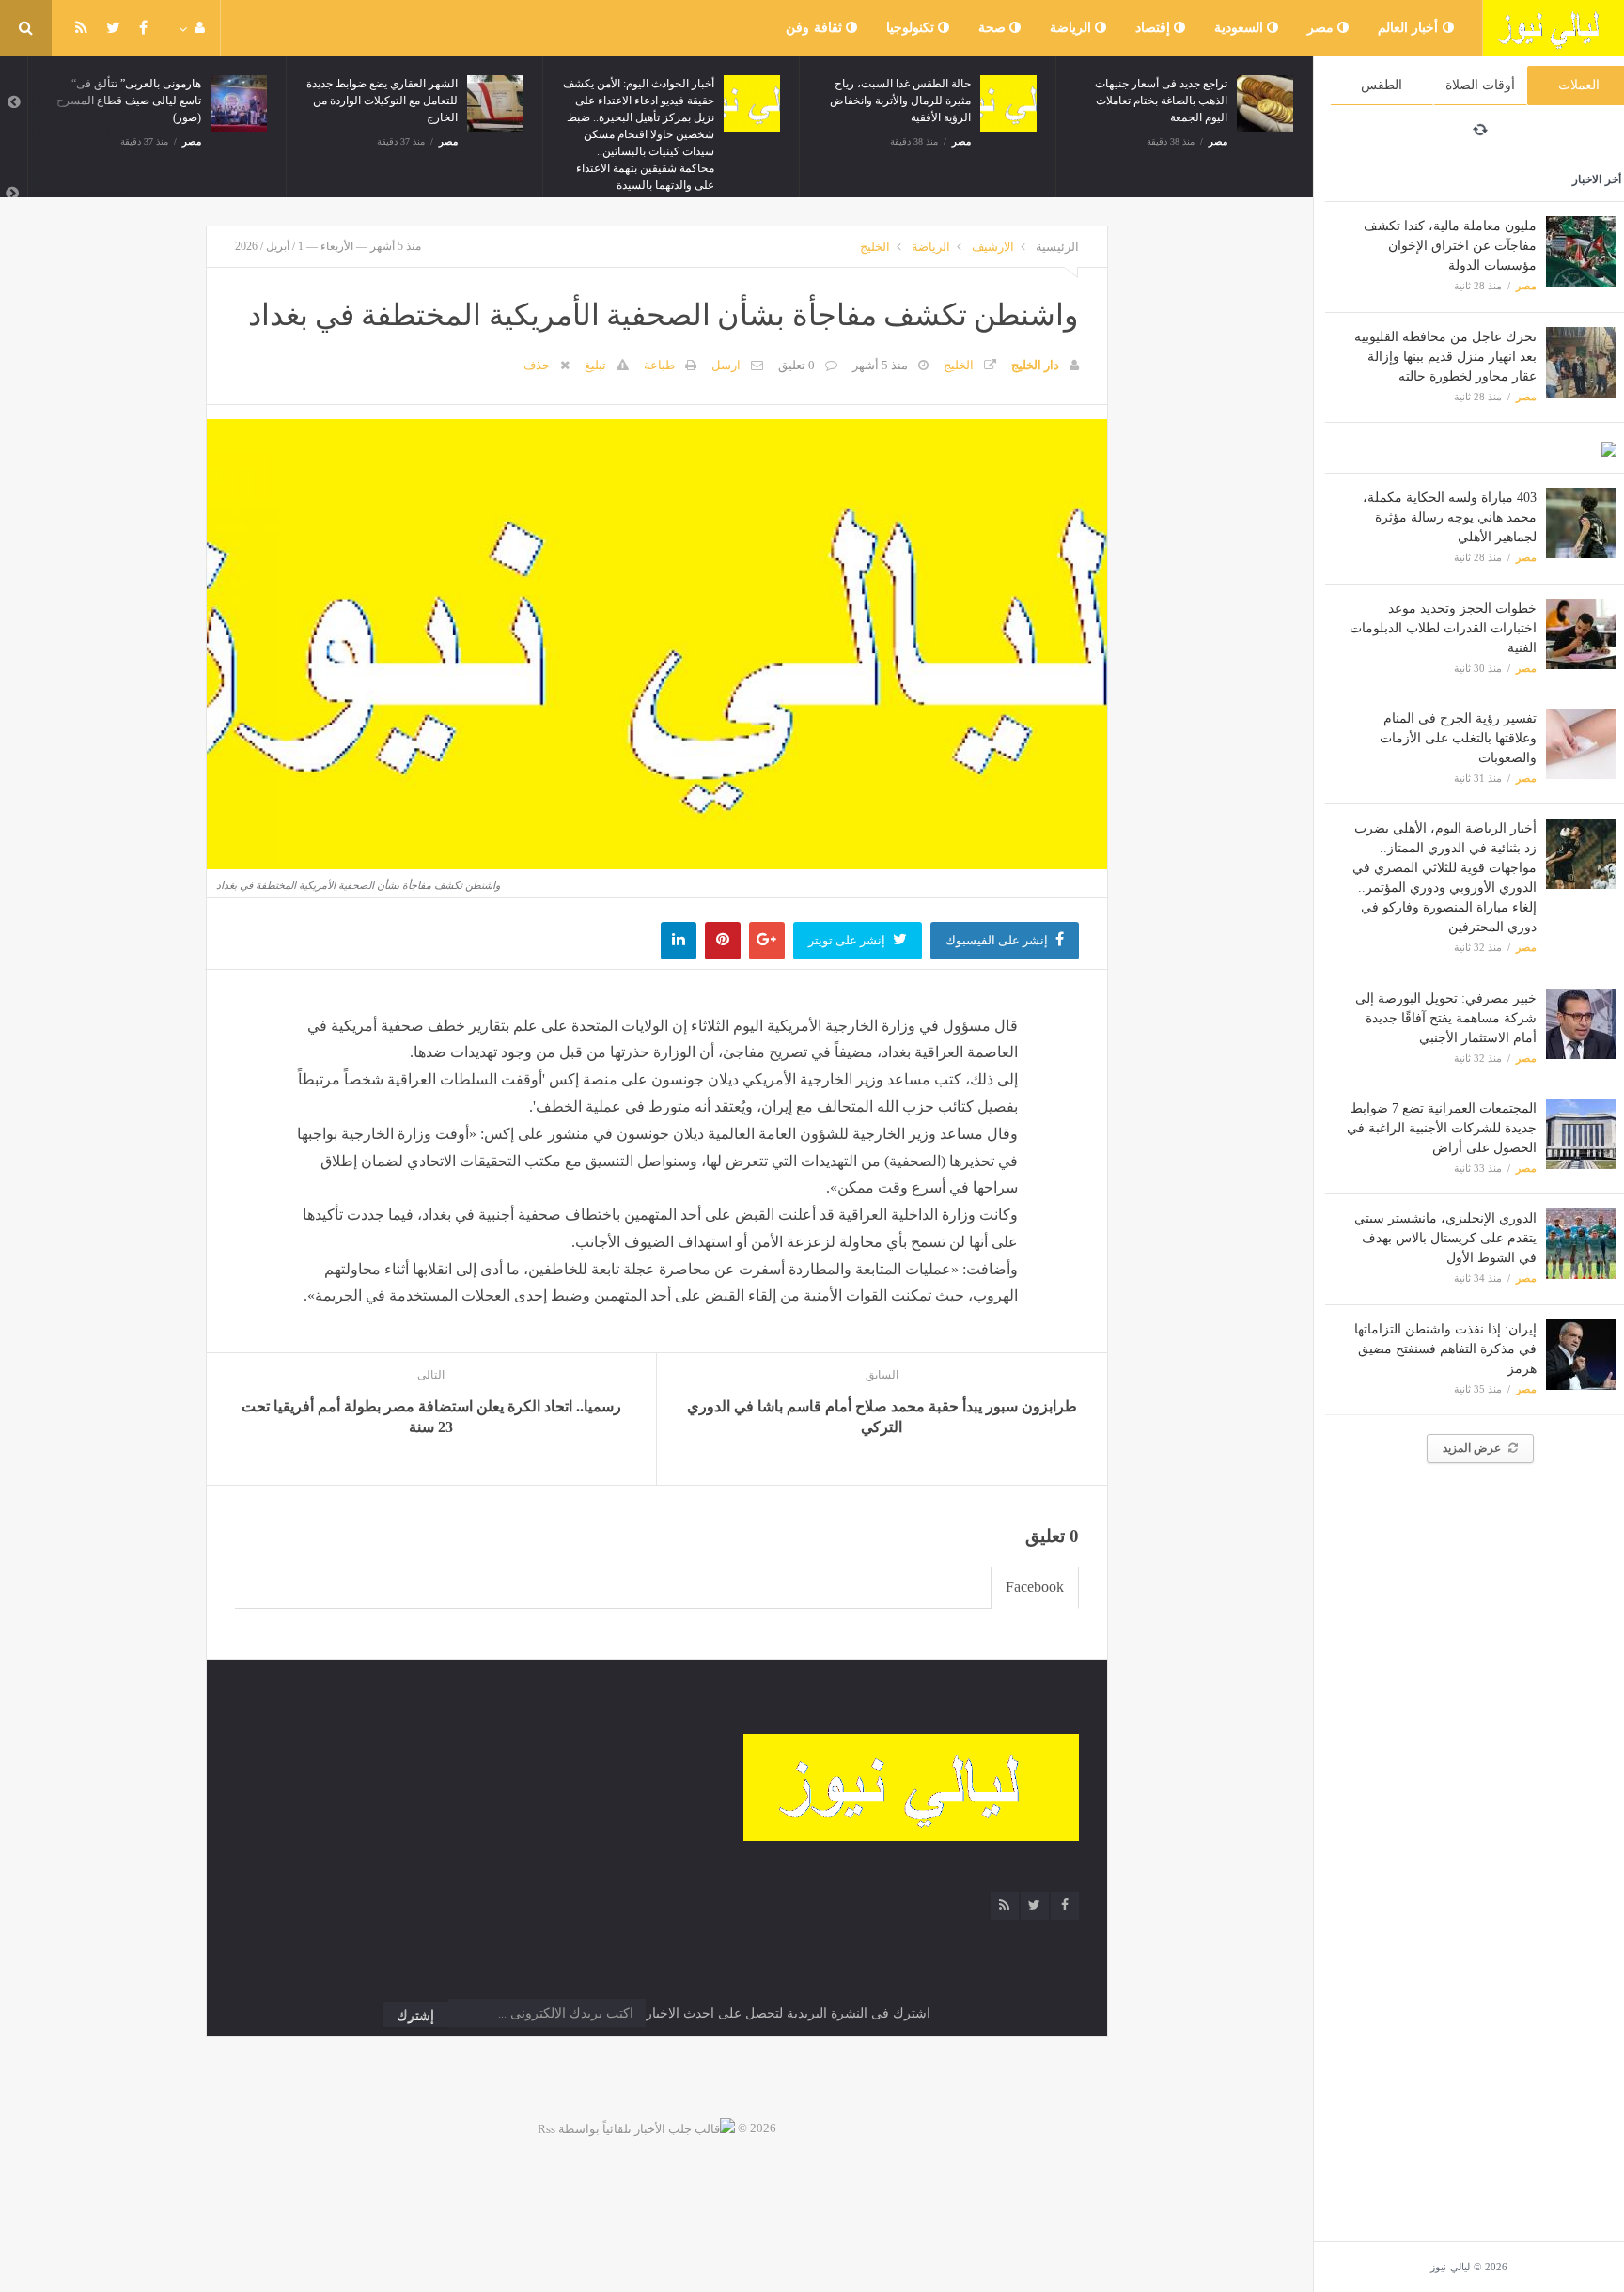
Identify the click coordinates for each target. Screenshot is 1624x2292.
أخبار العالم (1410, 28)
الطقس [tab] (1382, 85)
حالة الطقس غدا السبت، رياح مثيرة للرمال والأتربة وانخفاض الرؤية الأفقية (900, 101)
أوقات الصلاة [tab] (1480, 85)
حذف (537, 365)
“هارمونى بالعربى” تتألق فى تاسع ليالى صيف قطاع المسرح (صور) (129, 101)
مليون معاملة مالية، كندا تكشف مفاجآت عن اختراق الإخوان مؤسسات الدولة (1450, 246)
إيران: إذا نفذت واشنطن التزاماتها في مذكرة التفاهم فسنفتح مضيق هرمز (1445, 1349)
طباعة (659, 365)
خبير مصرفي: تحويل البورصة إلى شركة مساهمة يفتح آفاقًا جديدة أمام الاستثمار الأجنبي (1446, 1018)
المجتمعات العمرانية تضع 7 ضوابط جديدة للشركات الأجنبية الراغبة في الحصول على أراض (1442, 1128)
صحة (994, 28)
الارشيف (993, 247)
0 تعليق (796, 365)
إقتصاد (1155, 28)
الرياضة (1073, 28)
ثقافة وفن (816, 28)
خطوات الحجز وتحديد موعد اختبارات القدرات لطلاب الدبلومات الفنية (1443, 628)
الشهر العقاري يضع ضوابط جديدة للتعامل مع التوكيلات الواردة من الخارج (382, 101)
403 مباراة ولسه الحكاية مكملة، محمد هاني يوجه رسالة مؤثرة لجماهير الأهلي (1450, 517)
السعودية (1241, 28)
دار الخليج (1035, 365)
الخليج (875, 247)
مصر (1323, 28)
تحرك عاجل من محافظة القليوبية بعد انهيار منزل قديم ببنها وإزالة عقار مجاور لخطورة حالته (1445, 357)
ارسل (726, 365)
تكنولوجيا (913, 28)
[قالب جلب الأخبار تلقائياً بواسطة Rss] (636, 2128)
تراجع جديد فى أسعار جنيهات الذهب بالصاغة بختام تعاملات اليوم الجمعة (1161, 101)
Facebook (1035, 1587)
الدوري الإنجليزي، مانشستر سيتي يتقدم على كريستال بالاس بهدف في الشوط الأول (1445, 1238)
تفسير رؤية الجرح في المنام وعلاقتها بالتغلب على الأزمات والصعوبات (1458, 738)
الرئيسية (1057, 247)
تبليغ (595, 365)
